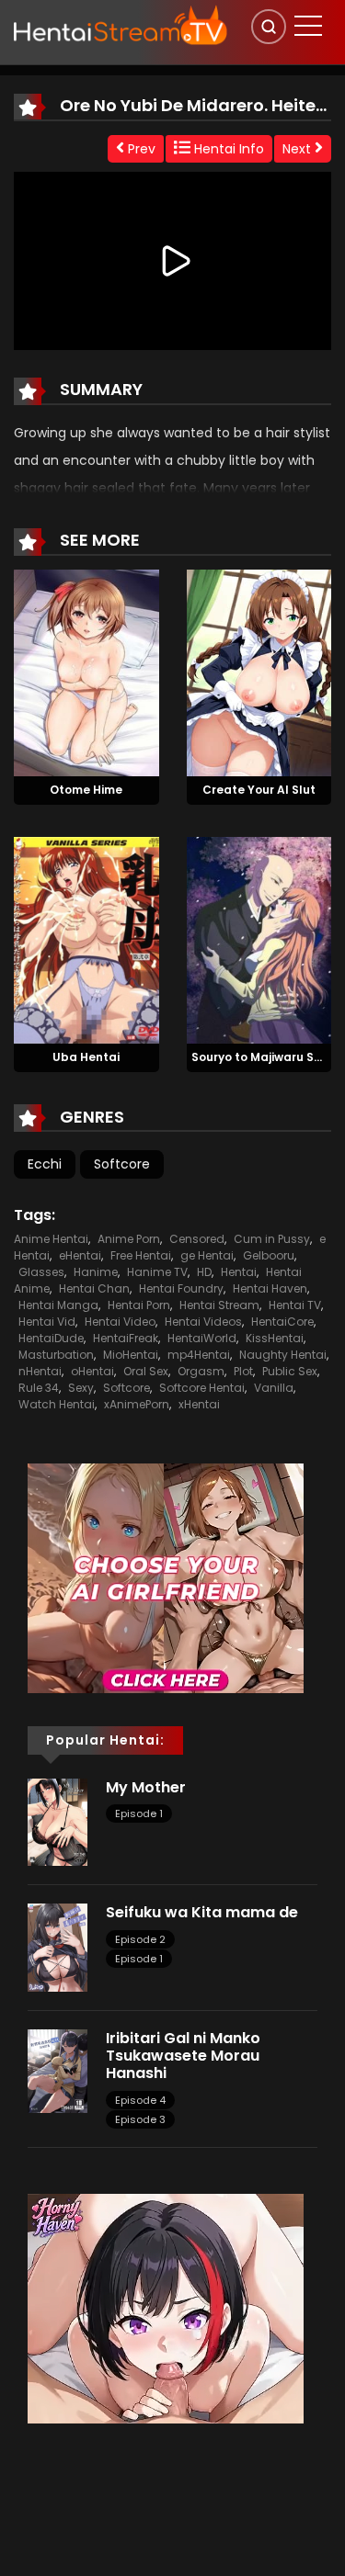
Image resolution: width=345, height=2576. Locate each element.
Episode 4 (140, 2100)
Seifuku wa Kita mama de (202, 1912)
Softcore (122, 1164)
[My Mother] (57, 1821)
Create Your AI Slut (259, 790)
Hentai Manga (58, 1305)
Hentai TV (295, 1305)
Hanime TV (157, 1272)
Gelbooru (269, 1255)
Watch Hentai (57, 1404)
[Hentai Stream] (121, 25)
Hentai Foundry (181, 1288)
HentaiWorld (202, 1338)
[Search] (269, 27)
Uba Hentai (86, 1057)
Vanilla (274, 1388)
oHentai (92, 1371)
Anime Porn (129, 1239)
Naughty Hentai (283, 1355)
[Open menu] (308, 26)
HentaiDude (51, 1338)
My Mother (146, 1787)
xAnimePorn (137, 1404)
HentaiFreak (126, 1338)
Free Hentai (141, 1255)
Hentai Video (120, 1322)
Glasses (41, 1272)
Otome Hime (86, 790)
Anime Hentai (51, 1239)
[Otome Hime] (86, 672)
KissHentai (275, 1338)
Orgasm (201, 1371)
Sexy (81, 1388)
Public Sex (290, 1371)
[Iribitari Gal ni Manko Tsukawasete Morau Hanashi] (57, 2070)
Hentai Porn (139, 1305)
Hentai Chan (94, 1288)
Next (299, 149)
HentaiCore (282, 1322)
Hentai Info (227, 149)
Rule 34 (39, 1388)
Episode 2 (140, 1939)
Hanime (96, 1272)
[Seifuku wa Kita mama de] (57, 1947)
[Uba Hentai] (86, 939)
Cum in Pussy (272, 1239)
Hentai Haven (270, 1288)
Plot (243, 1371)
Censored (197, 1239)
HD (204, 1272)
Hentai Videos (203, 1322)
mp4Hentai (199, 1355)
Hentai (239, 1272)
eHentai (80, 1255)
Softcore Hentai (202, 1388)
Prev (140, 149)
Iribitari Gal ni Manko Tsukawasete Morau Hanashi (183, 2056)
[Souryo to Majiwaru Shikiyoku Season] (259, 939)
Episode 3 (140, 2119)
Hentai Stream (219, 1305)
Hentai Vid (47, 1322)
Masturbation (56, 1355)
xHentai (199, 1404)
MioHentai (131, 1355)
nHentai (40, 1371)
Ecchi (45, 1164)
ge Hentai (207, 1255)
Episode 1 (139, 1813)
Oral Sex (146, 1371)
